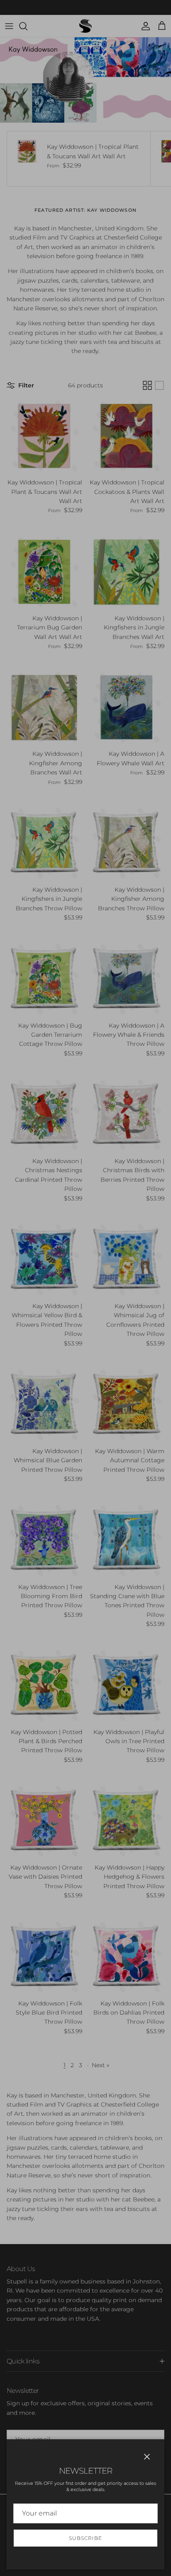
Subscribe (85, 2538)
